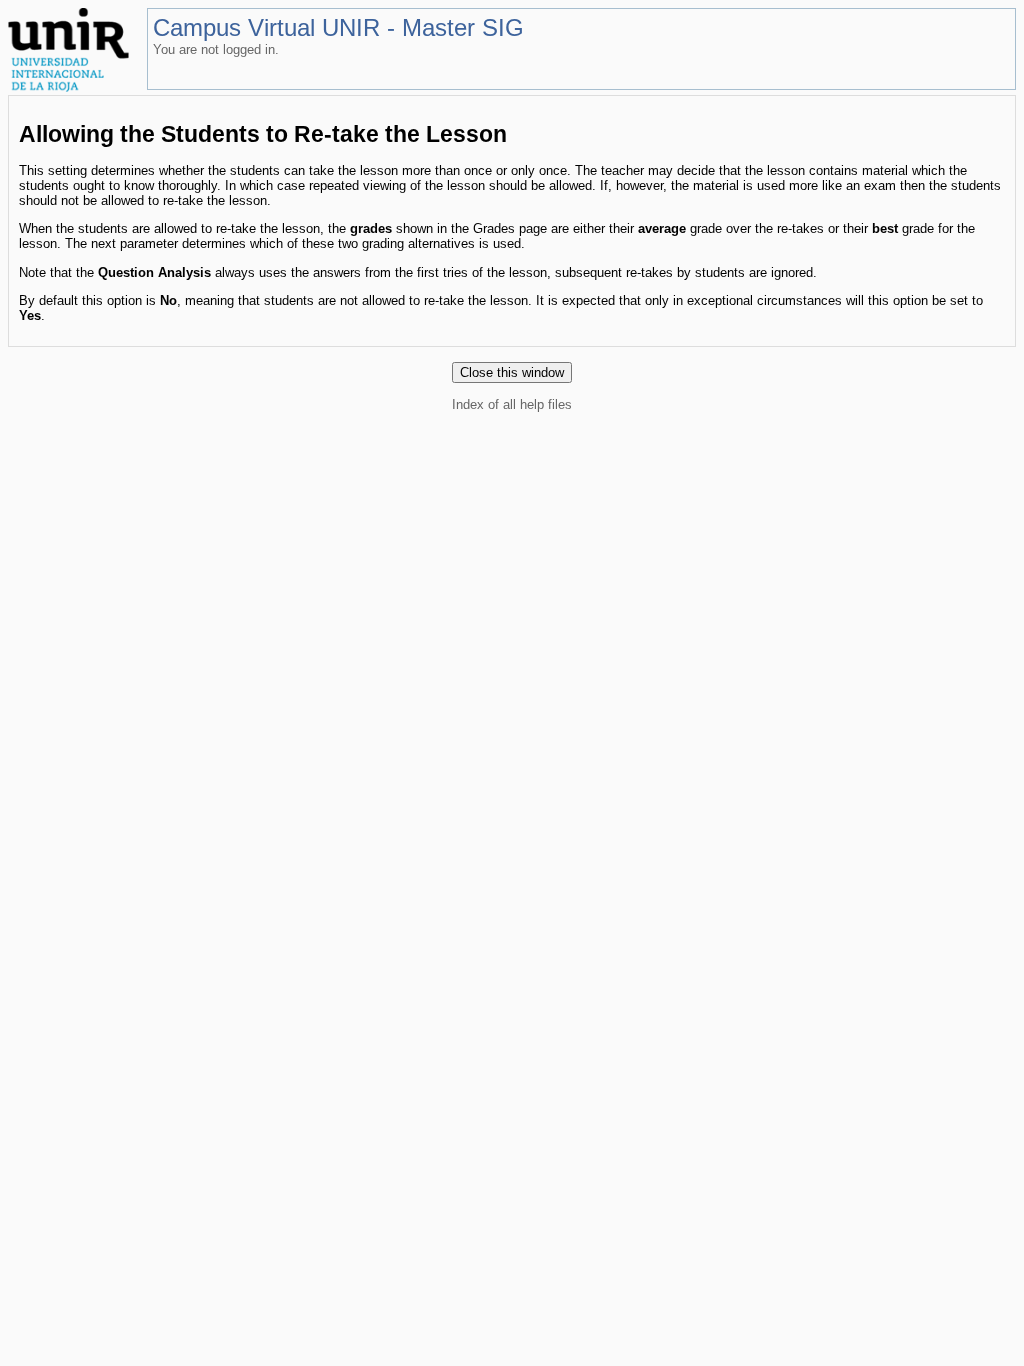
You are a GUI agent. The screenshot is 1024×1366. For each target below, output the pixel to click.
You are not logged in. (216, 49)
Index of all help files (512, 404)
